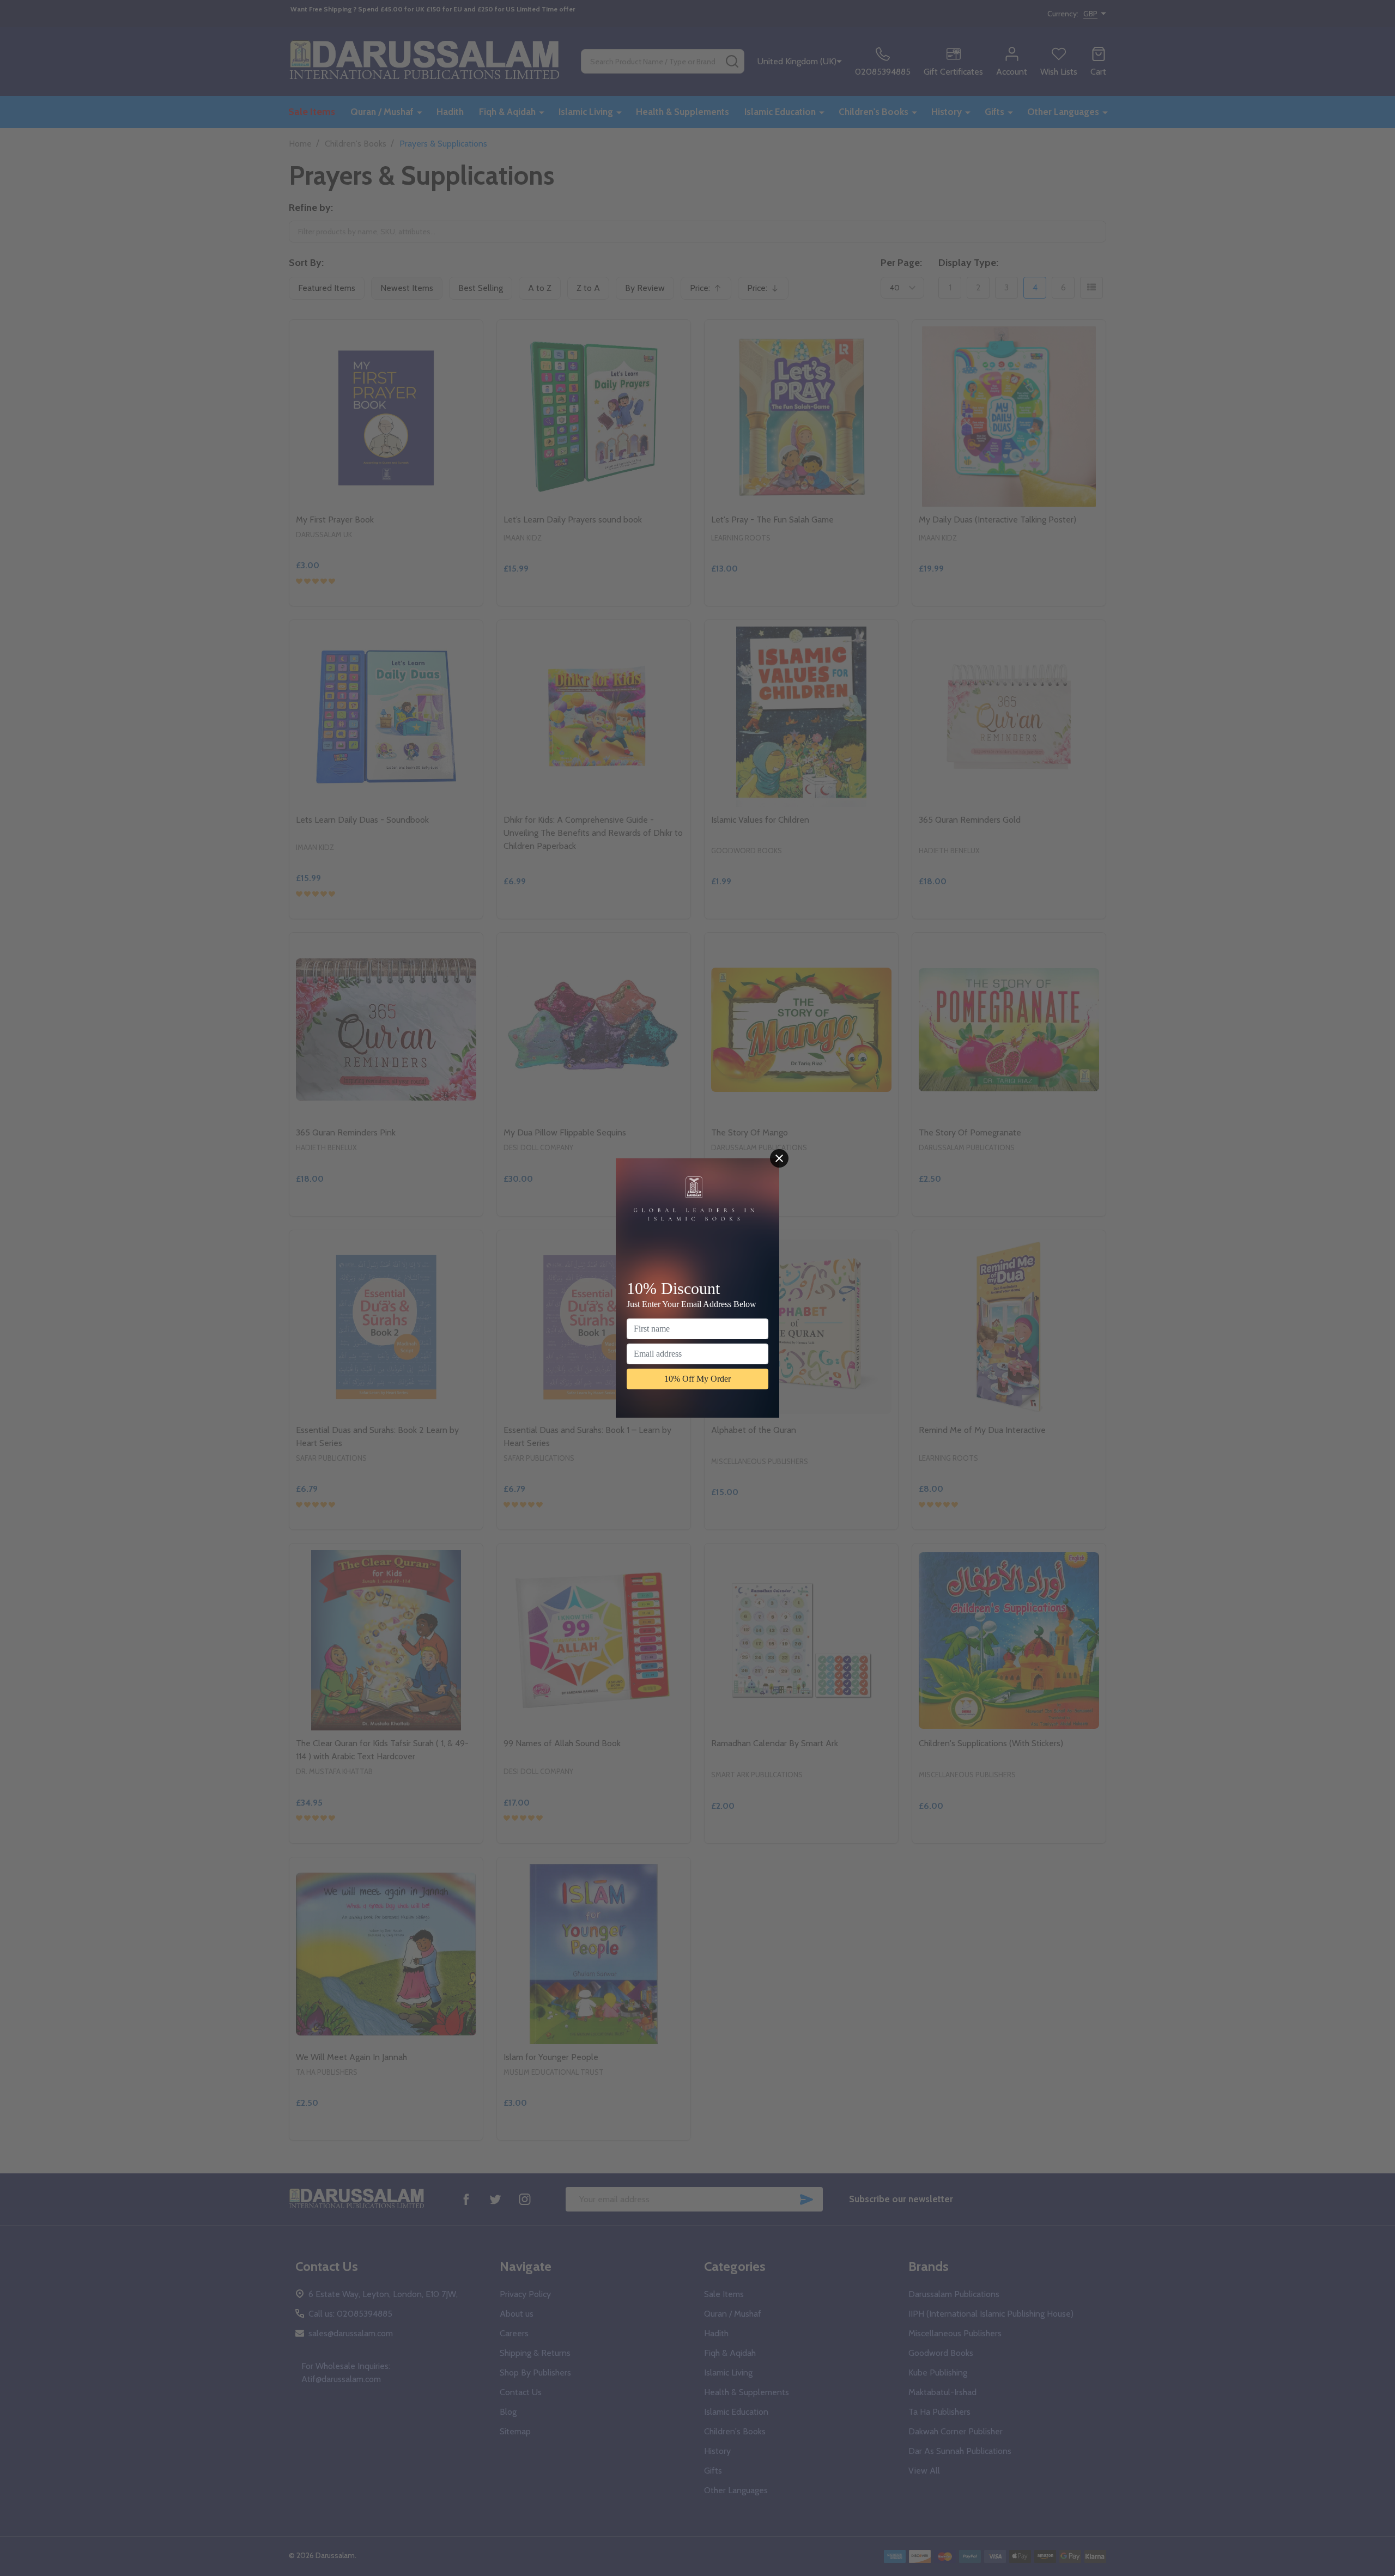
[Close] (779, 1158)
